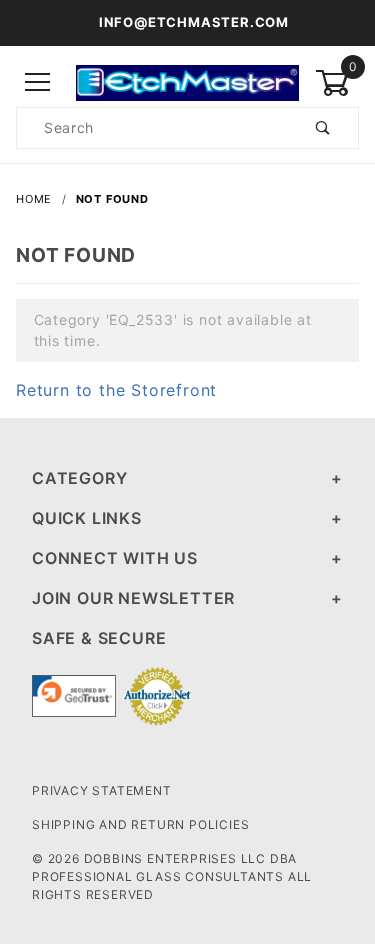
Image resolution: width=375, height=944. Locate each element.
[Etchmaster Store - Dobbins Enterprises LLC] (187, 81)
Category (79, 478)
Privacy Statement (102, 790)
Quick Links (87, 518)
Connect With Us (115, 558)
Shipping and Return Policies (140, 824)
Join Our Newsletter (133, 598)
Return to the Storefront (116, 390)
